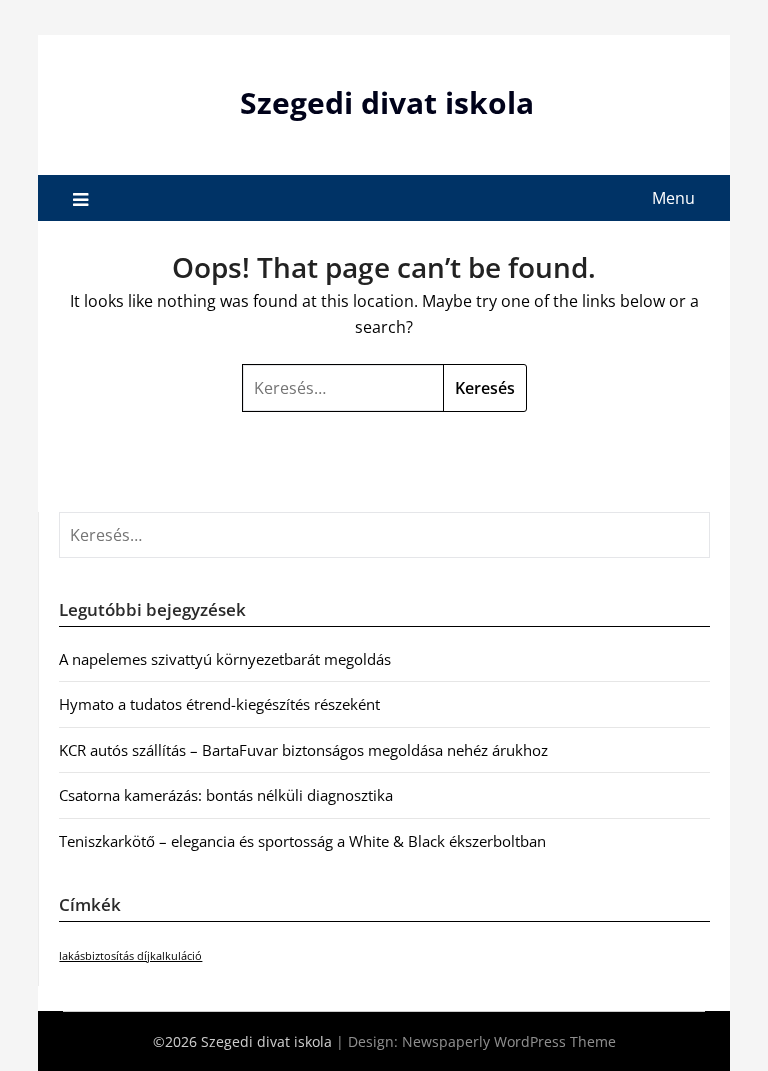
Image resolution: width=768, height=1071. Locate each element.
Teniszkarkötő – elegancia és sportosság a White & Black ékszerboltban (302, 841)
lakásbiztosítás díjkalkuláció (130, 956)
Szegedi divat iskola (387, 102)
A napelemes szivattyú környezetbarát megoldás (225, 659)
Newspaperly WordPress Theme (509, 1041)
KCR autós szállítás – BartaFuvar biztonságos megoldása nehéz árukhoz (303, 750)
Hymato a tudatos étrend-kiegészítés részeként (219, 704)
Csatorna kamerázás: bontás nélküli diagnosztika (226, 795)
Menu (673, 198)
